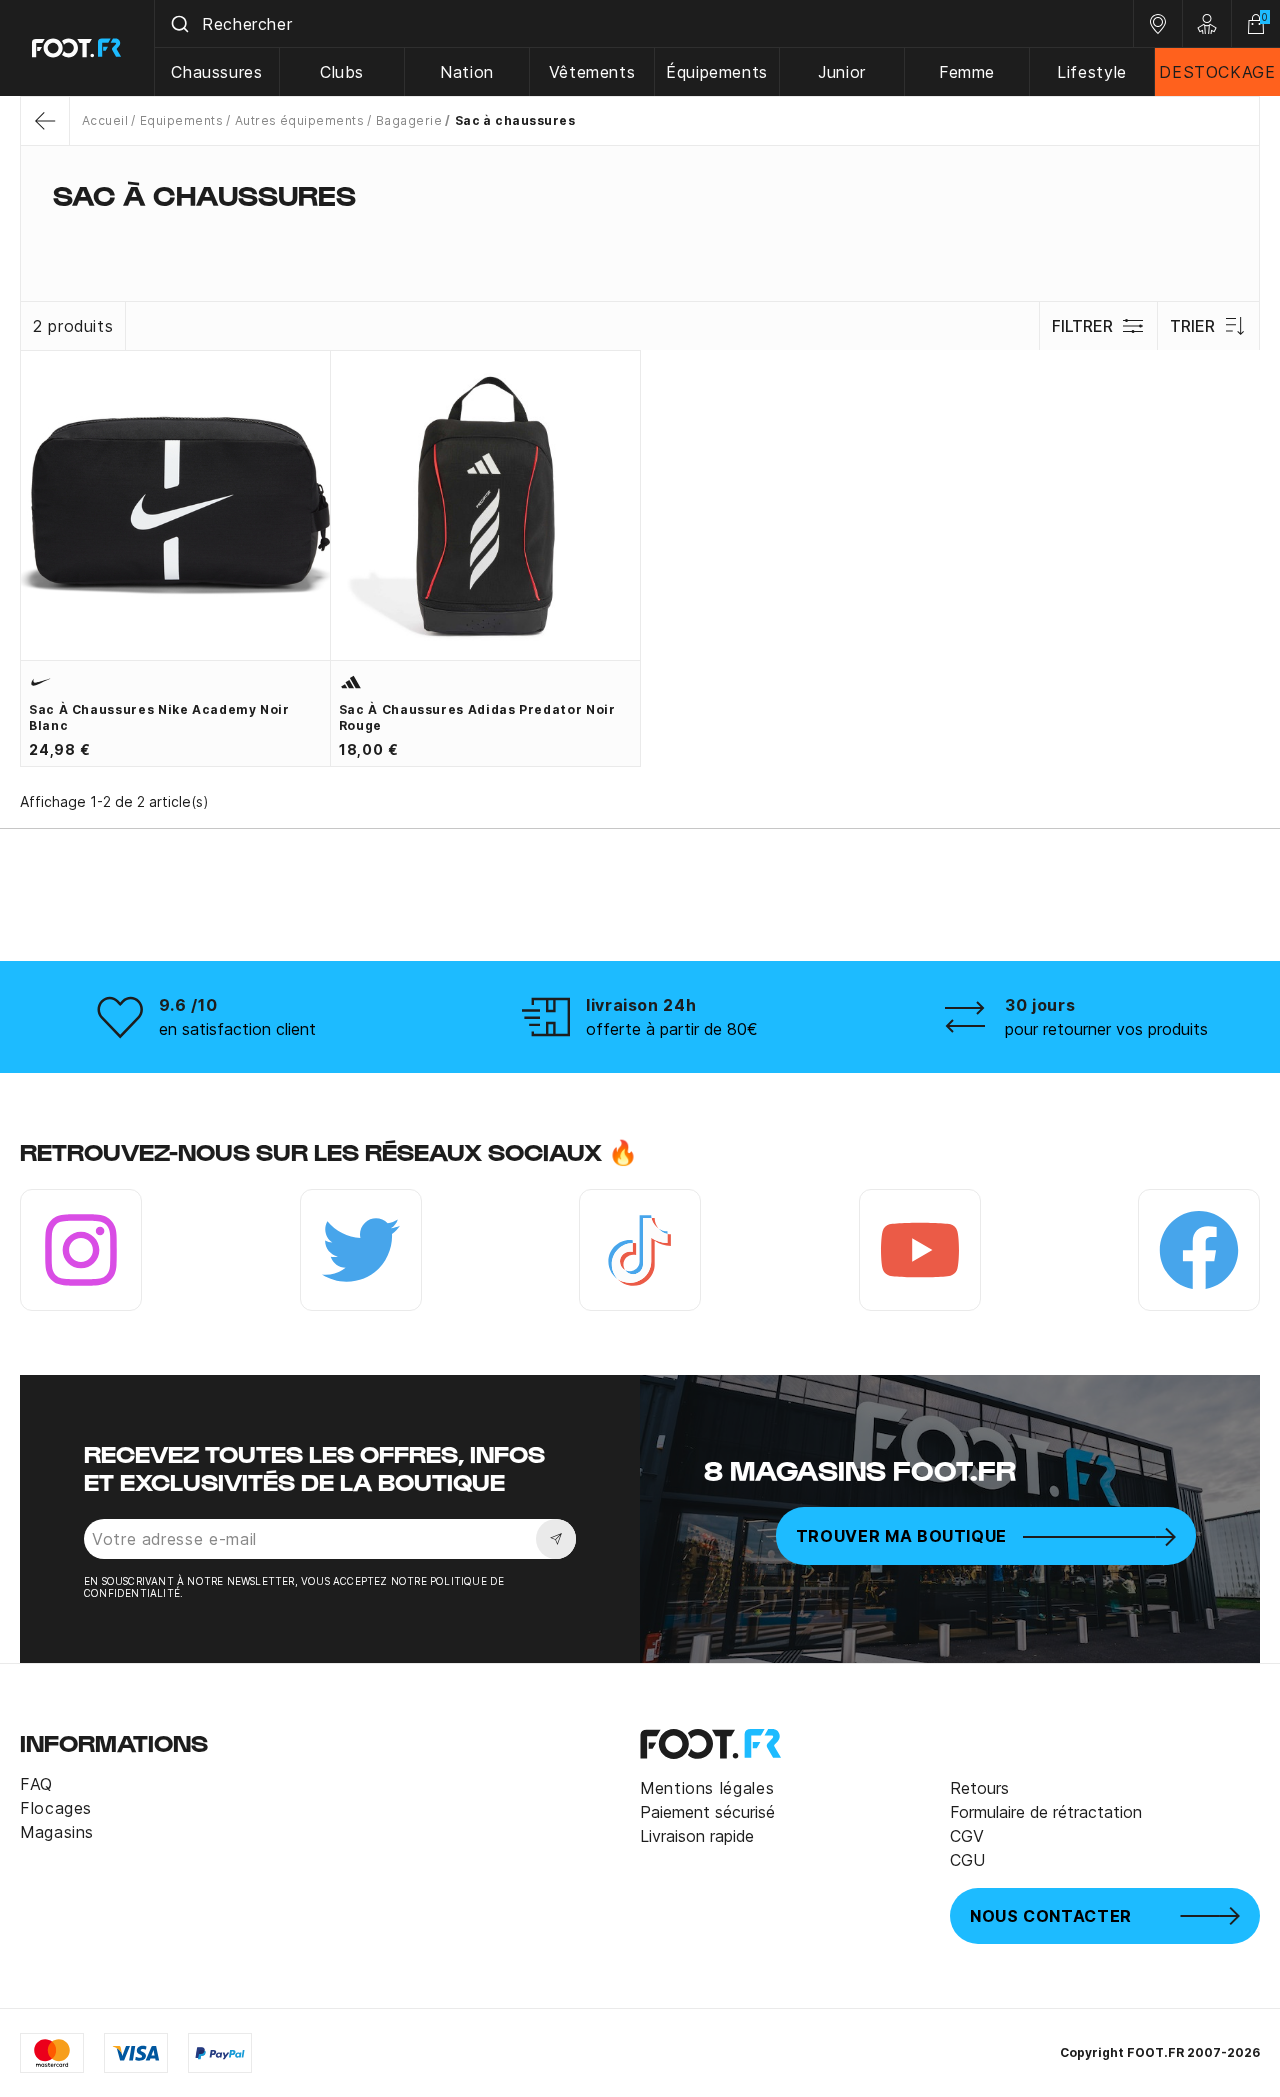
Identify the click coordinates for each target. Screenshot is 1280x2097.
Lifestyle (1092, 72)
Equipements (181, 120)
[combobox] (644, 24)
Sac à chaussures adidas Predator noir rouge (477, 717)
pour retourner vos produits (1106, 1029)
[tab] (640, 234)
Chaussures (216, 72)
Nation (467, 72)
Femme (967, 72)
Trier (1192, 326)
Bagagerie (409, 120)
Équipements (717, 72)
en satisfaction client (237, 1029)
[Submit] (178, 24)
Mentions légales (707, 1788)
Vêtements (592, 72)
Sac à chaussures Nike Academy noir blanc (159, 717)
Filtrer (1082, 326)
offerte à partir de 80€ (672, 1029)
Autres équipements (299, 120)
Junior (842, 72)
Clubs (342, 72)
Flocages (56, 1808)
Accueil (105, 120)
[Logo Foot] (77, 48)
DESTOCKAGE (1217, 72)
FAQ (36, 1784)
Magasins (57, 1832)
